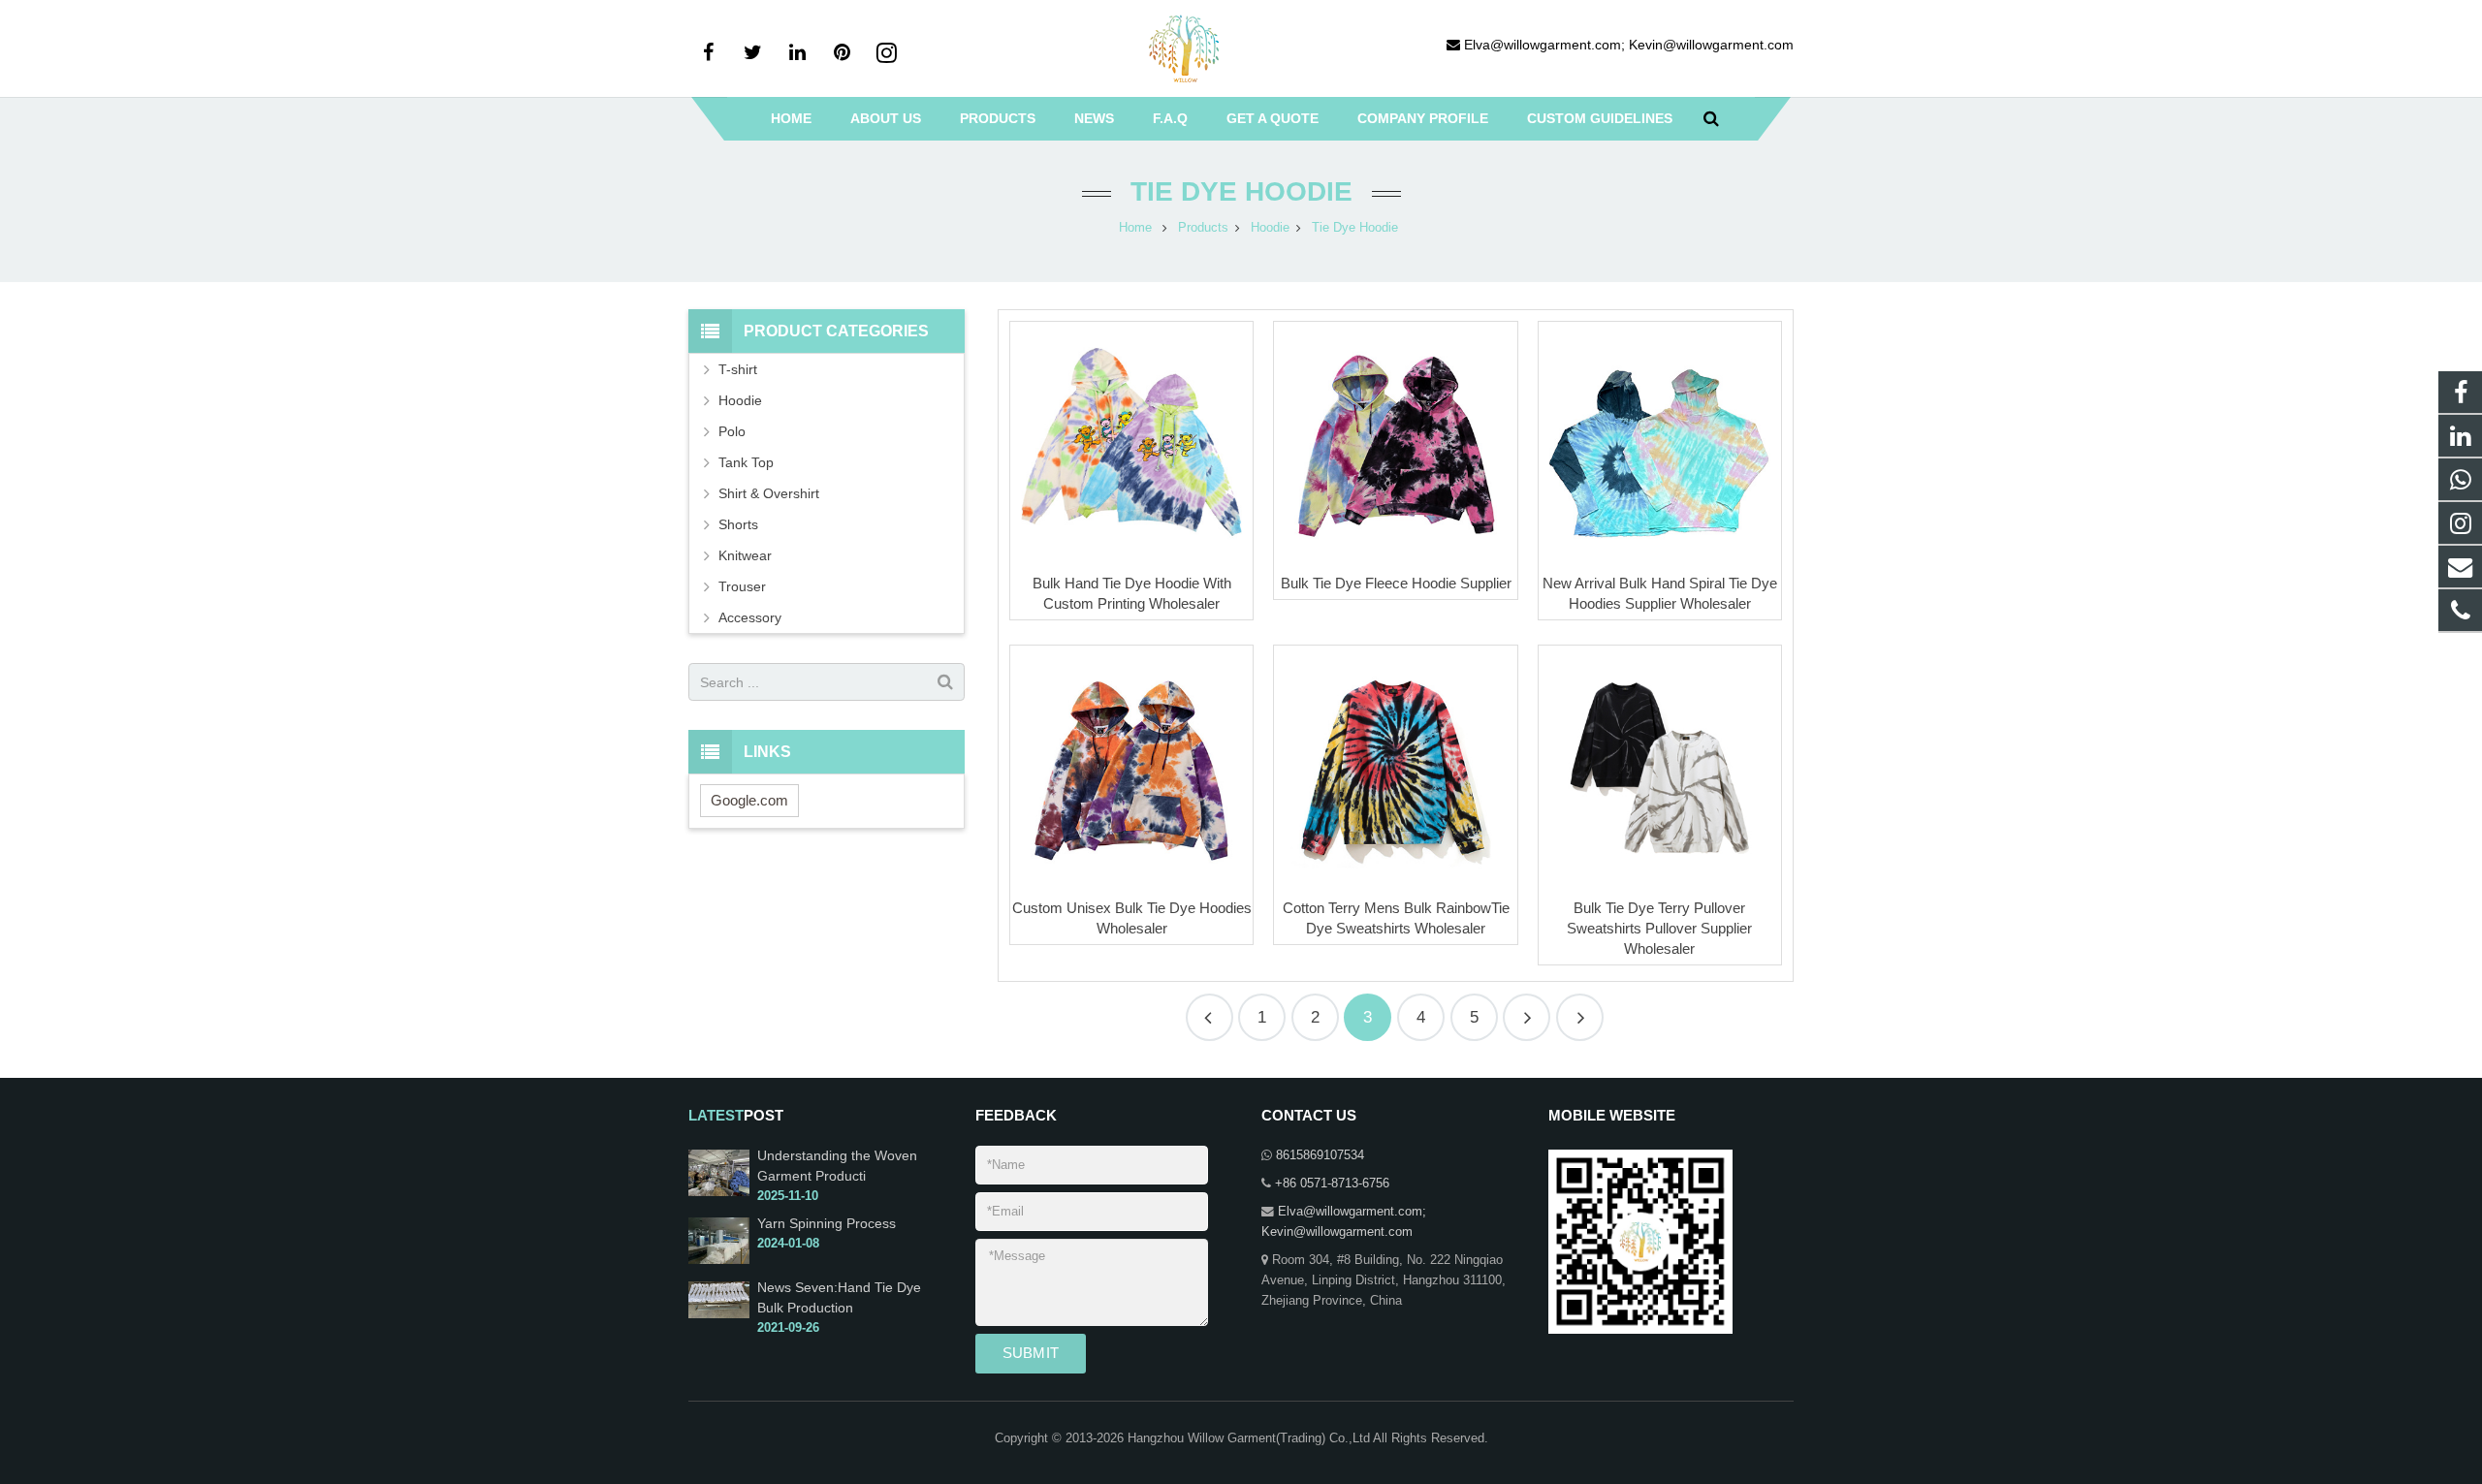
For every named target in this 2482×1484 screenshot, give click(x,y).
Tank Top (746, 462)
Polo (732, 431)
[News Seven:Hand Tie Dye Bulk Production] (719, 1314)
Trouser (742, 586)
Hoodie (740, 400)
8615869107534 (1320, 1155)
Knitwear (745, 555)
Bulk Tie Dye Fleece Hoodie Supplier (1396, 583)
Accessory (750, 617)
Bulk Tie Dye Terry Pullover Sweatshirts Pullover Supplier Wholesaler (1659, 928)
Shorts (738, 524)
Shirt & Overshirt (769, 493)
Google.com (749, 800)
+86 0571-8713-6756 (1332, 1184)
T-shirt (738, 369)
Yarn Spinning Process (827, 1223)
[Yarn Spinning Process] (719, 1260)
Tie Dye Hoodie (1241, 191)
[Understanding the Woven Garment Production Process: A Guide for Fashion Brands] (719, 1192)
